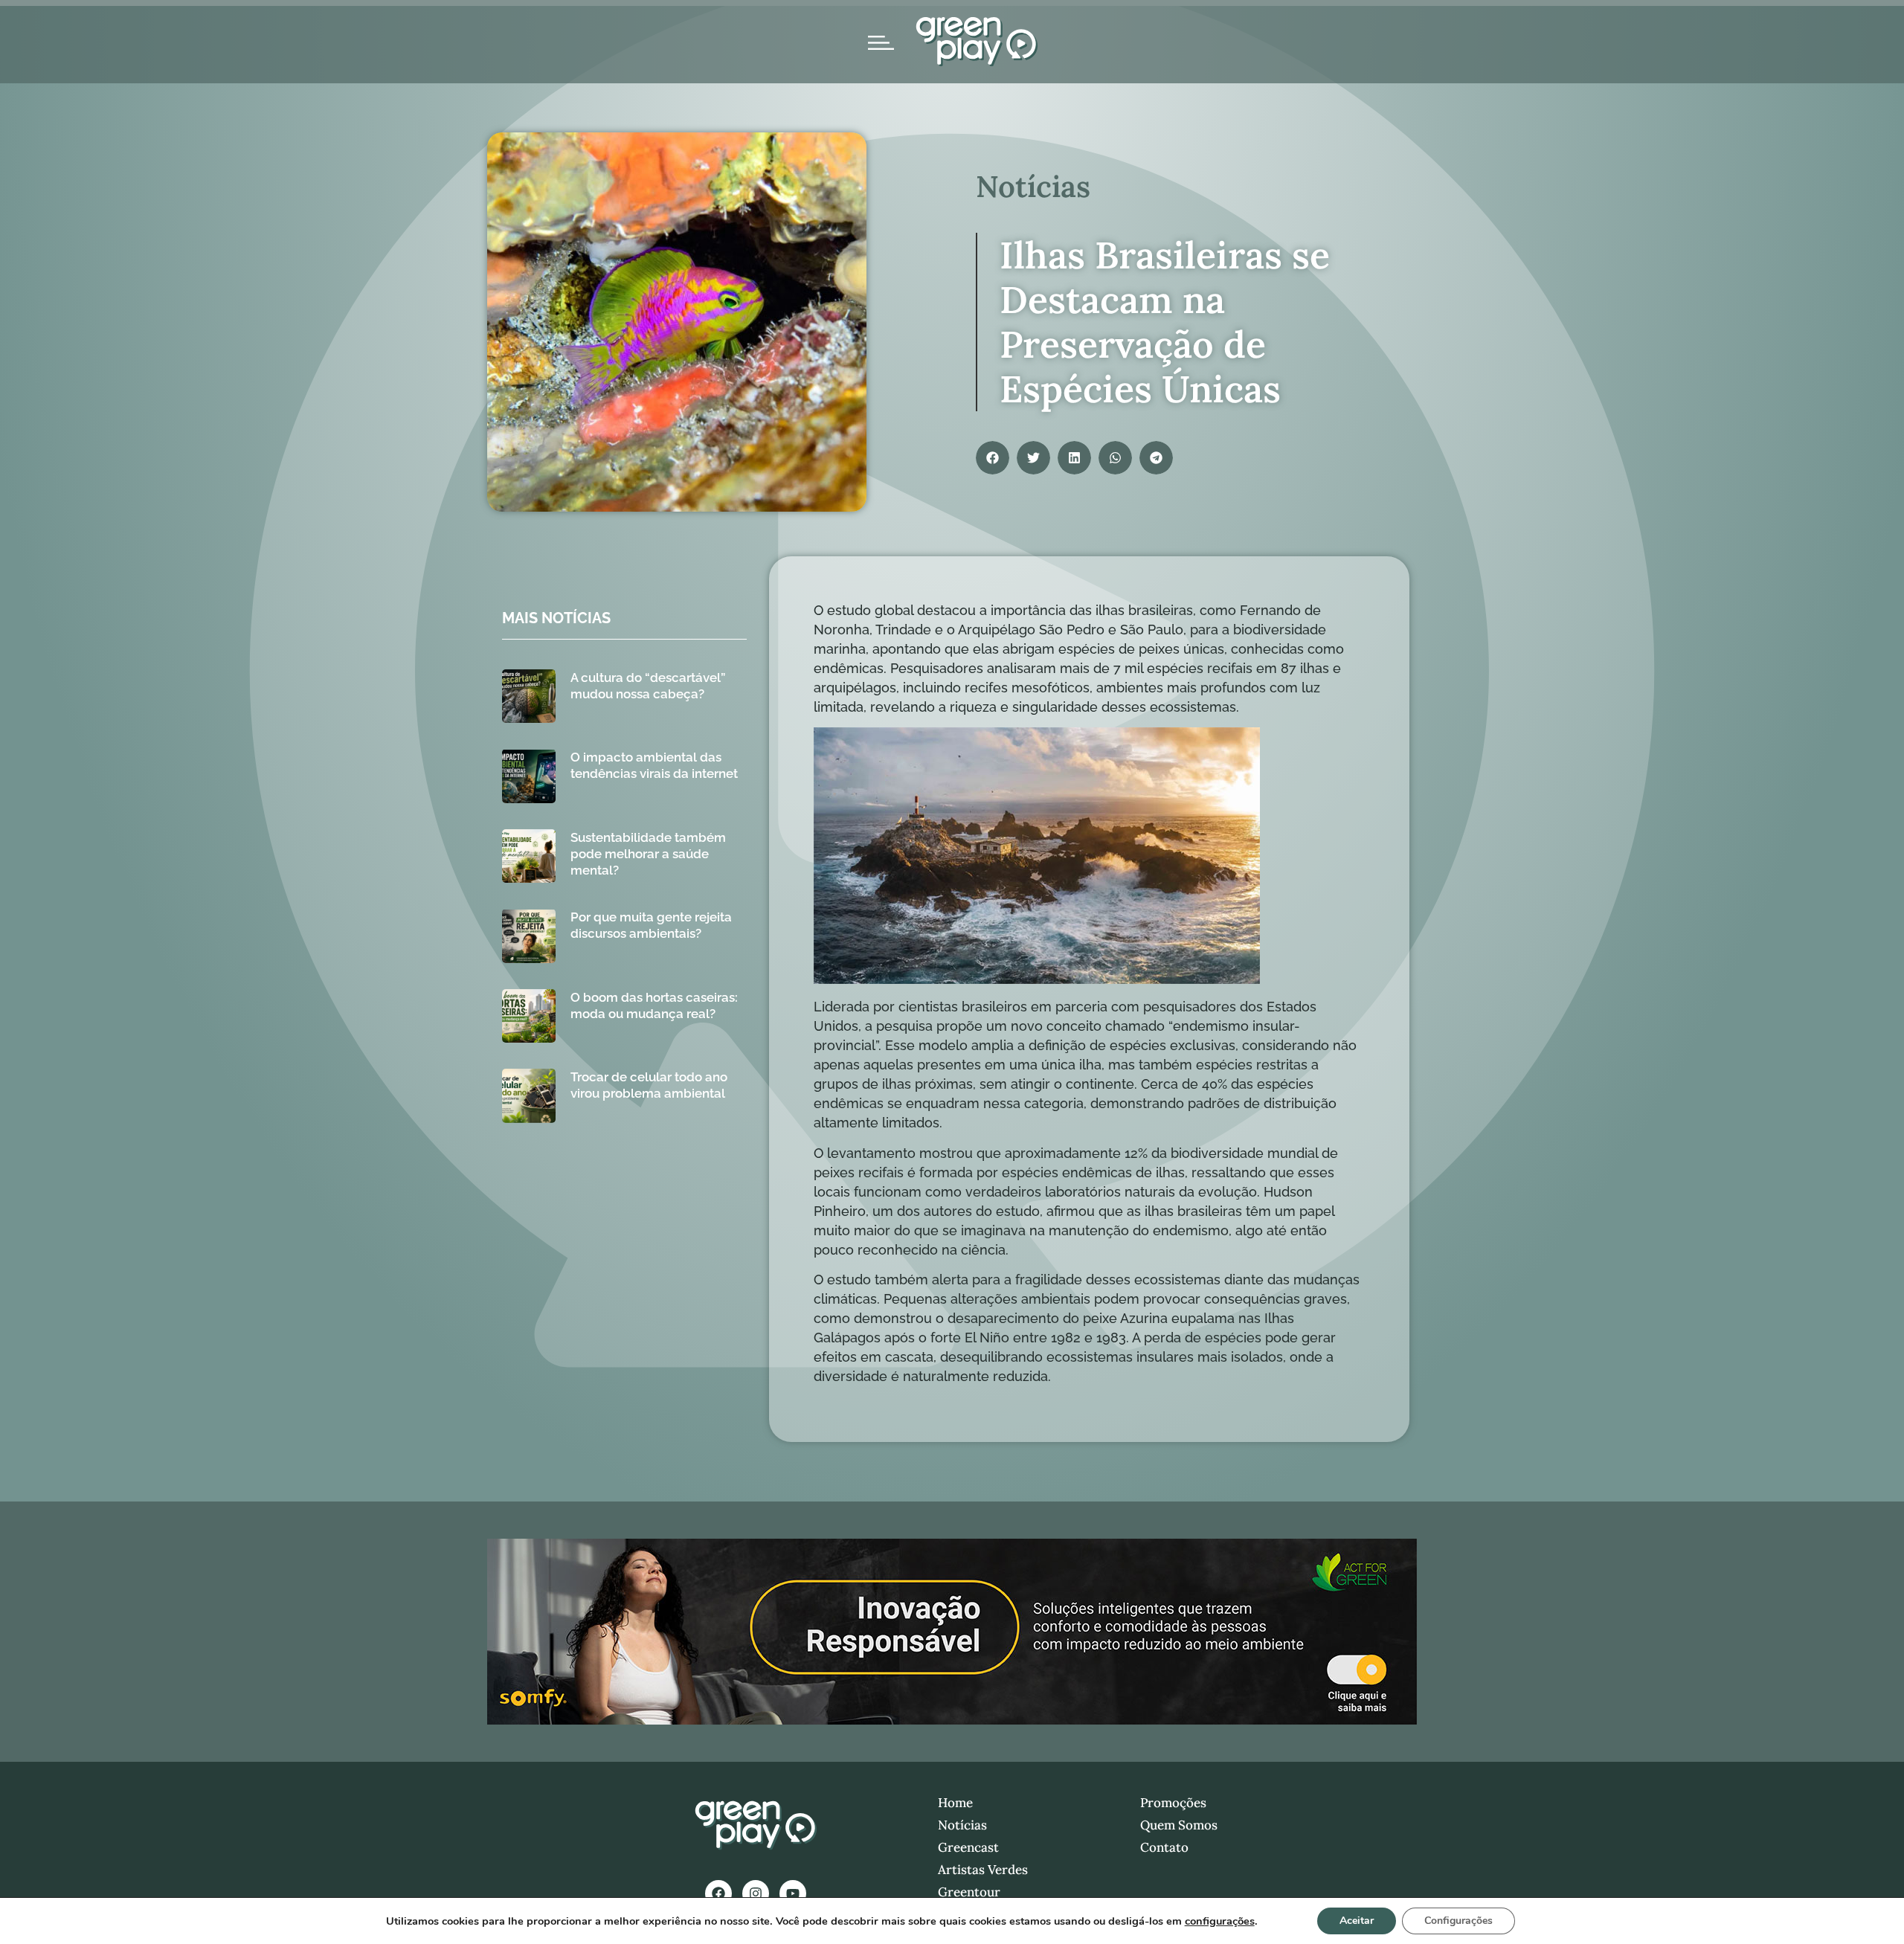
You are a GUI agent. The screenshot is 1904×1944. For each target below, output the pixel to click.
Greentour (969, 1892)
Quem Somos (1179, 1825)
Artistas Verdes (983, 1870)
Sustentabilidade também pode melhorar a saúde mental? (648, 854)
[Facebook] (718, 1893)
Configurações (1458, 1921)
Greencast (968, 1847)
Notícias (962, 1825)
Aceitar (1357, 1921)
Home (955, 1803)
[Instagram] (756, 1893)
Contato (1164, 1847)
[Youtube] (793, 1893)
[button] (993, 458)
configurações (1220, 1921)
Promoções (1173, 1803)
